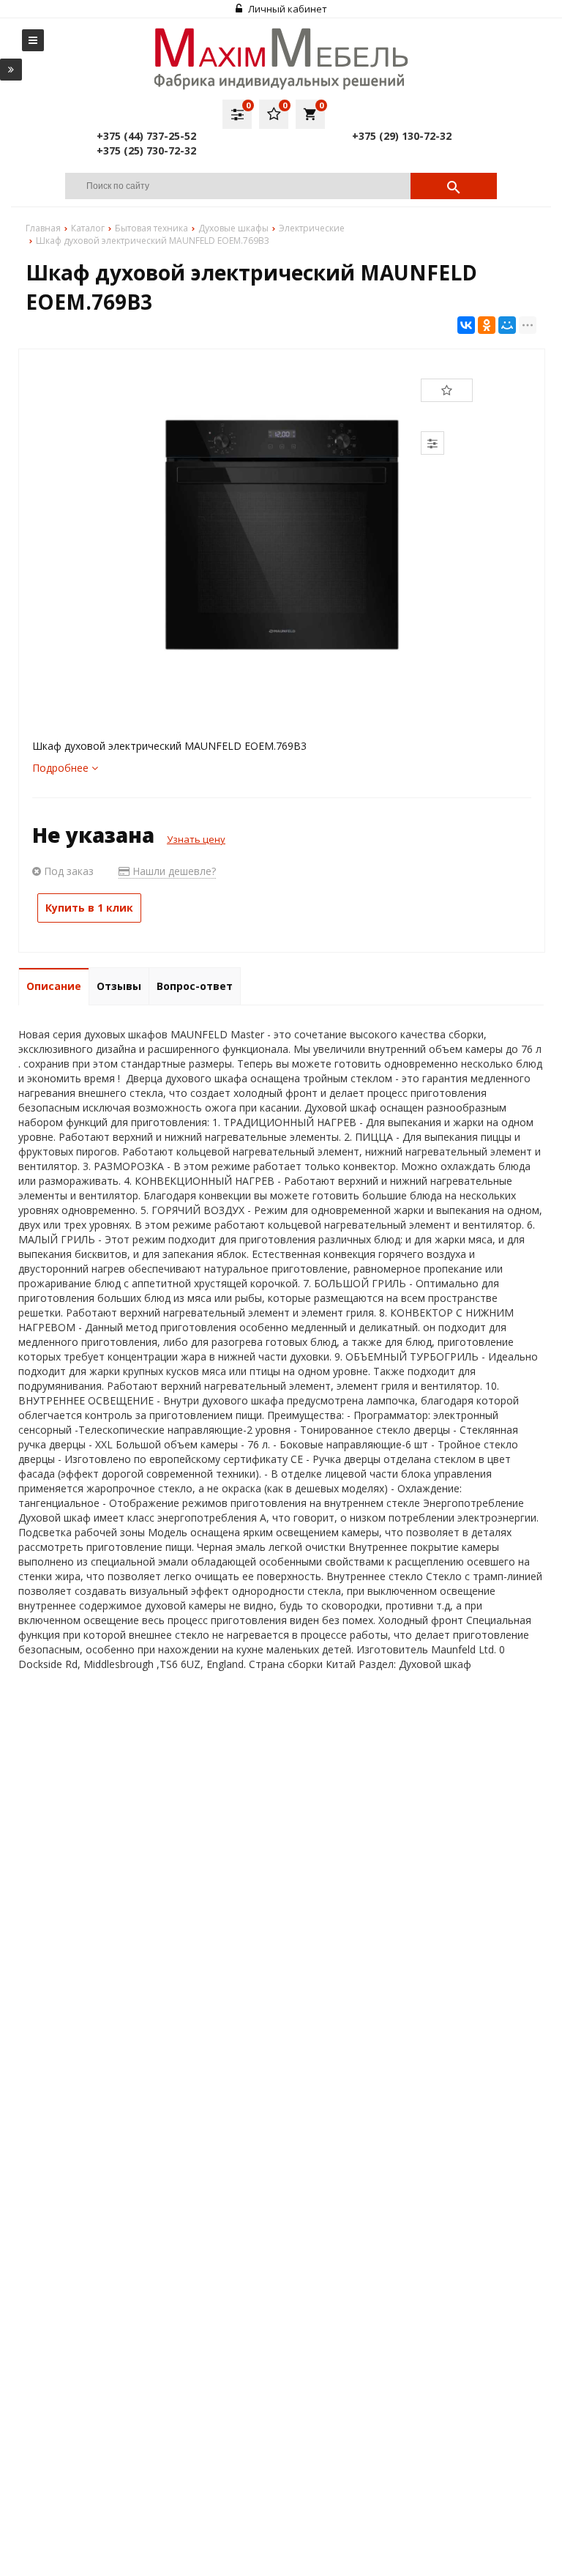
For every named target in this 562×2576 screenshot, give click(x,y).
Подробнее (62, 768)
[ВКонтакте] (466, 325)
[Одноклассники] (487, 325)
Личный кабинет (286, 9)
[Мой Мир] (507, 325)
